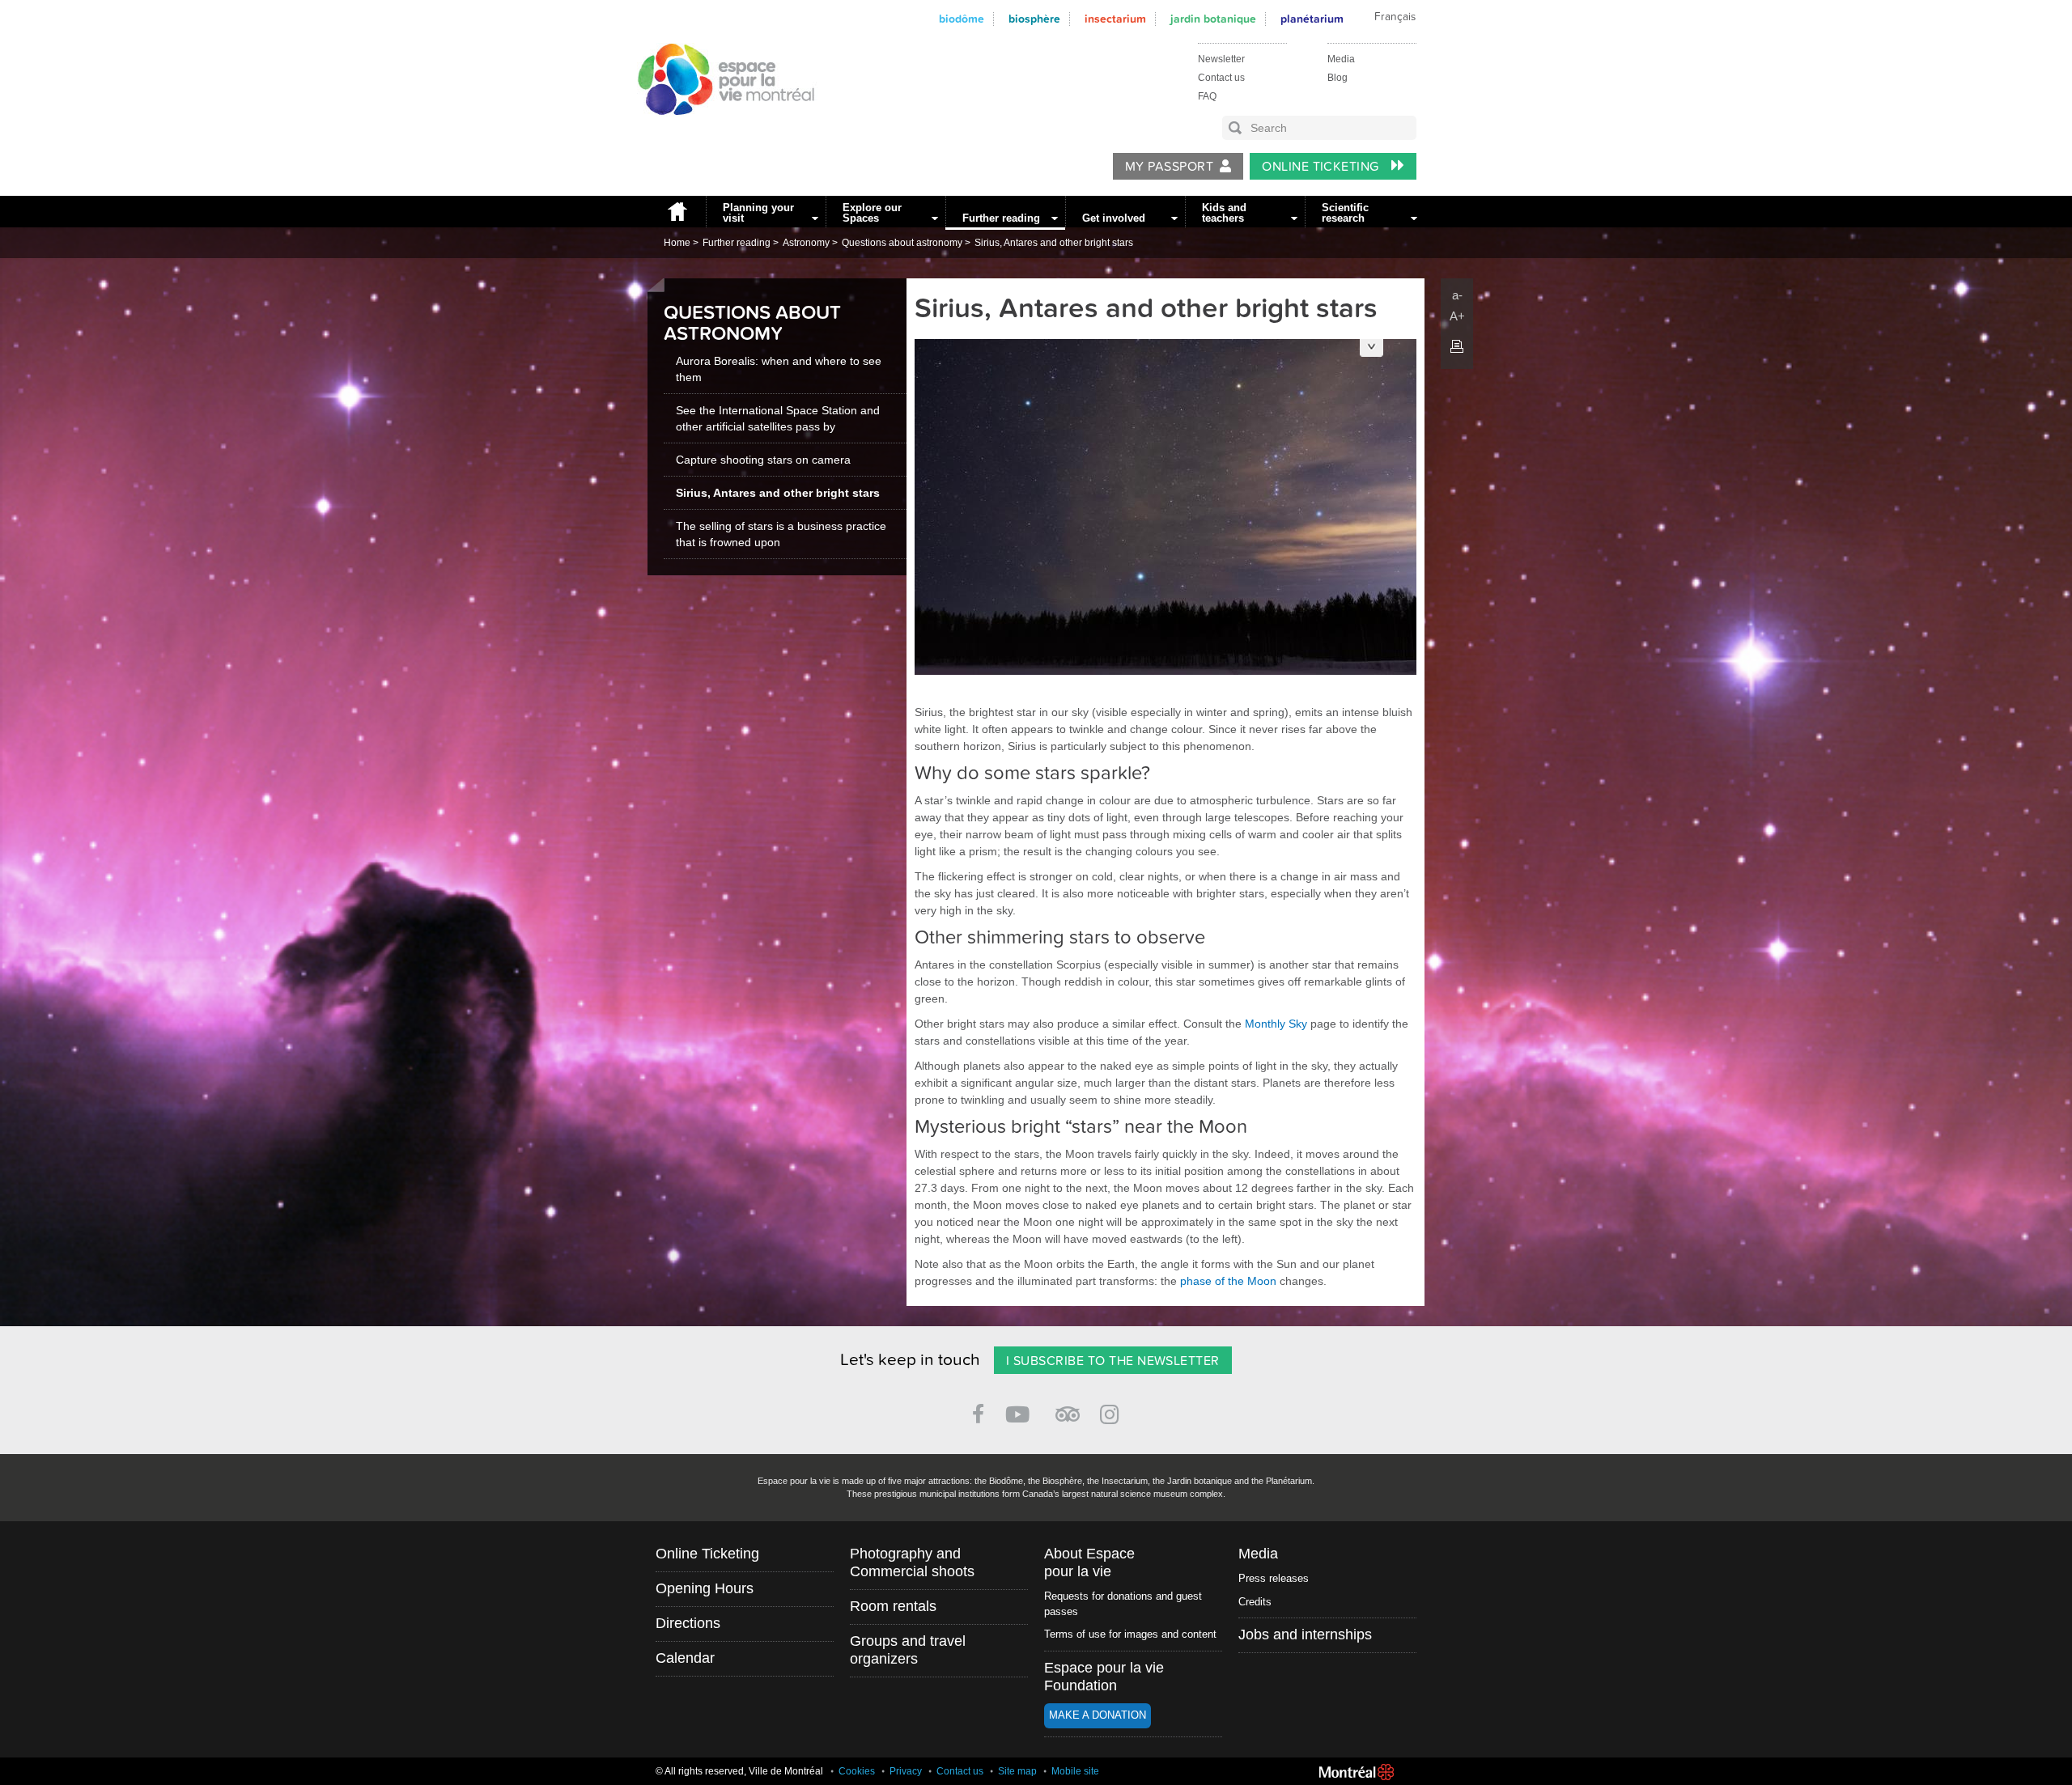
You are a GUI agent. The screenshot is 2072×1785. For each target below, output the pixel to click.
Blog (1337, 78)
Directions (688, 1623)
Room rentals (893, 1606)
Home (677, 212)
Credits (1255, 1602)
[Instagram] (1112, 1412)
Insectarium (1115, 19)
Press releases (1274, 1578)
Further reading (1001, 218)
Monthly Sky (1276, 1024)
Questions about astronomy (902, 243)
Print (1457, 346)
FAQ (1207, 96)
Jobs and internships (1305, 1634)
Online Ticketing (1322, 167)
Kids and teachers (1224, 213)
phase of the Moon (1228, 1281)
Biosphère (1034, 19)
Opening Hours (705, 1588)
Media (1341, 59)
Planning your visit (758, 213)
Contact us (1221, 78)
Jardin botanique (1213, 19)
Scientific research (1345, 213)
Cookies (857, 1771)
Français (1395, 17)
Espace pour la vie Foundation (1104, 1677)
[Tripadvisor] (1068, 1408)
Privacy (906, 1771)
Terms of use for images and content (1130, 1634)
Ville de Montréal (1357, 1772)
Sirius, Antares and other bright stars (1054, 243)
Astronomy (806, 243)
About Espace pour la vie (1089, 1562)
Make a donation (1098, 1715)
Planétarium (1312, 19)
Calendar (685, 1658)
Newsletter (1221, 59)
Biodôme (962, 19)
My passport (1169, 167)
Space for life (720, 130)
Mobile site (1075, 1771)
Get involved (1114, 218)
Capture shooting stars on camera (763, 460)
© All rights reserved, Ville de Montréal (739, 1771)
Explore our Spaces (872, 213)
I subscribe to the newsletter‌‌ (1113, 1361)
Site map (1017, 1771)
